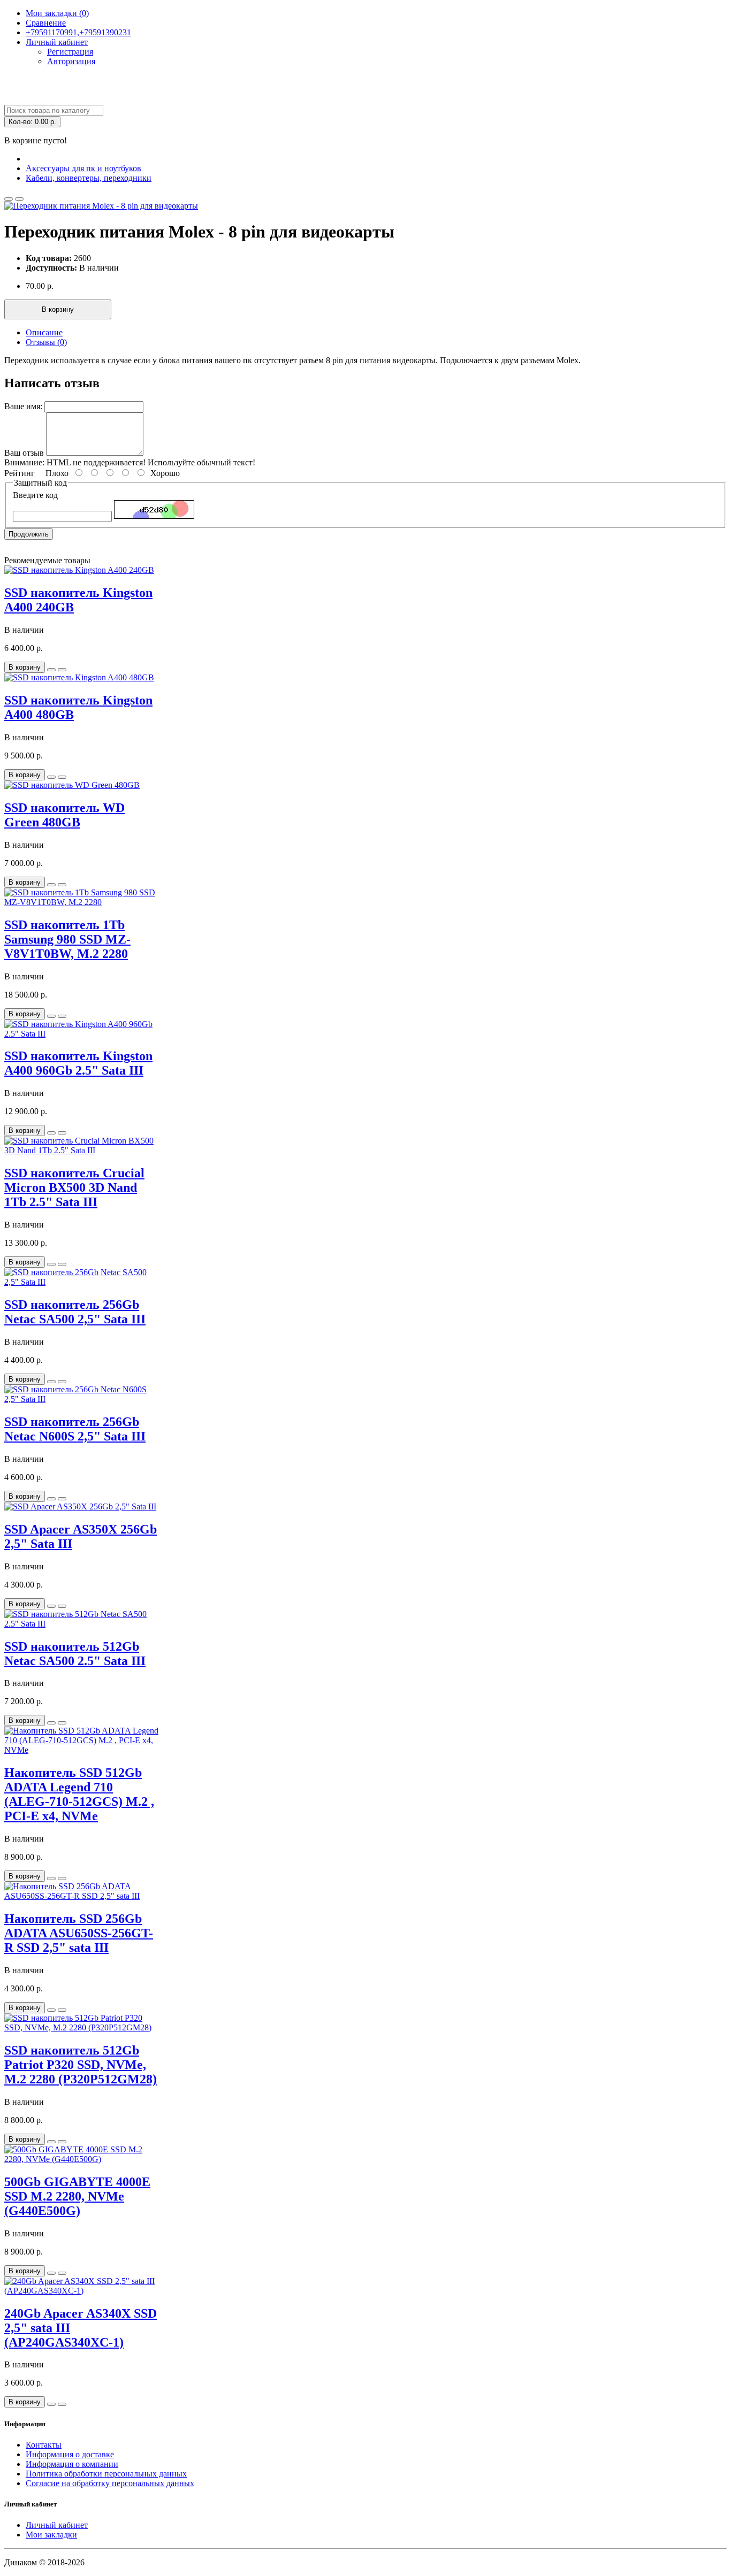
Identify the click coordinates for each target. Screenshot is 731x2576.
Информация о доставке (70, 2454)
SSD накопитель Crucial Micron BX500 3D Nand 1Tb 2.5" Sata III (74, 1187)
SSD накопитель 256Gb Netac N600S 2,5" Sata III (75, 1429)
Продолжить (29, 534)
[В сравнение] (19, 199)
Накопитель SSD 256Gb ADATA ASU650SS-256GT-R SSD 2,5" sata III (79, 1933)
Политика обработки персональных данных (106, 2474)
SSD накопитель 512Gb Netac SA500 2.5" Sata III (75, 1654)
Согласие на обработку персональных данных (110, 2483)
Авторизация (71, 61)
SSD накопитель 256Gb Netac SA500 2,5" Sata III (75, 1312)
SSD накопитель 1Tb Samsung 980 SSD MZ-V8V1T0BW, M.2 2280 (67, 939)
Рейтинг (20, 473)
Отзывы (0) (46, 342)
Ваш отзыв (24, 453)
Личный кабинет (57, 2525)
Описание (44, 332)
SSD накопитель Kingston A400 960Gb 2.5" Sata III (78, 1063)
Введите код (35, 495)
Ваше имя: (23, 406)
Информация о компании (72, 2464)
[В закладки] (9, 199)
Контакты (44, 2445)
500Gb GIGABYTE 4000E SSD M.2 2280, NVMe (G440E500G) (77, 2196)
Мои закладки (51, 2535)
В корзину (58, 309)
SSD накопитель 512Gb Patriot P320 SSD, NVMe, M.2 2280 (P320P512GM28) (81, 2065)
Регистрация (70, 52)
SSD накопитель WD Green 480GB (64, 815)
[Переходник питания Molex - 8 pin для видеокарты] (101, 206)
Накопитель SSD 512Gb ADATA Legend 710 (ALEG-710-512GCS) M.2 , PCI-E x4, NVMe (79, 1794)
